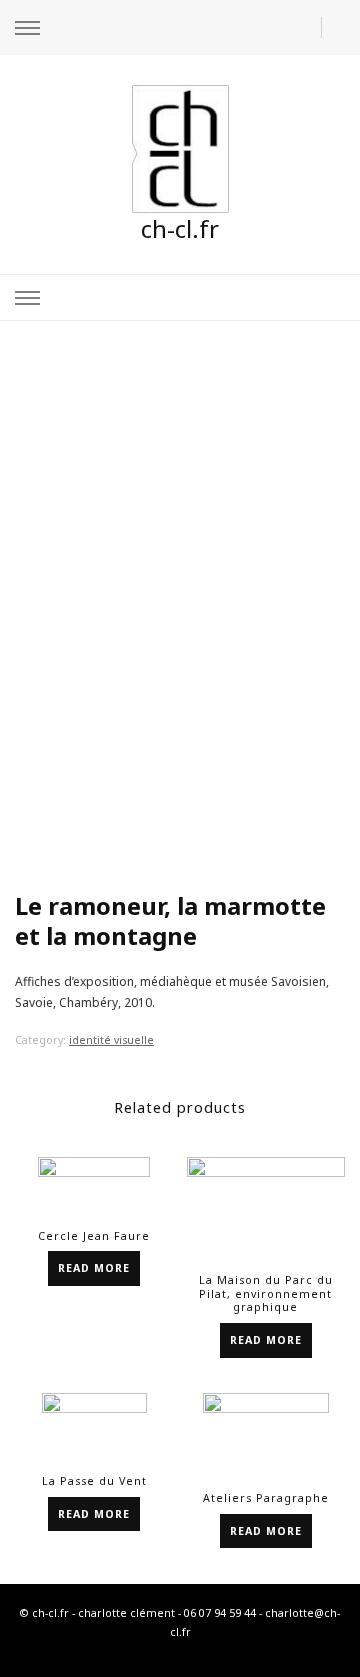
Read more (94, 1268)
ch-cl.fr (180, 228)
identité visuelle (111, 1040)
